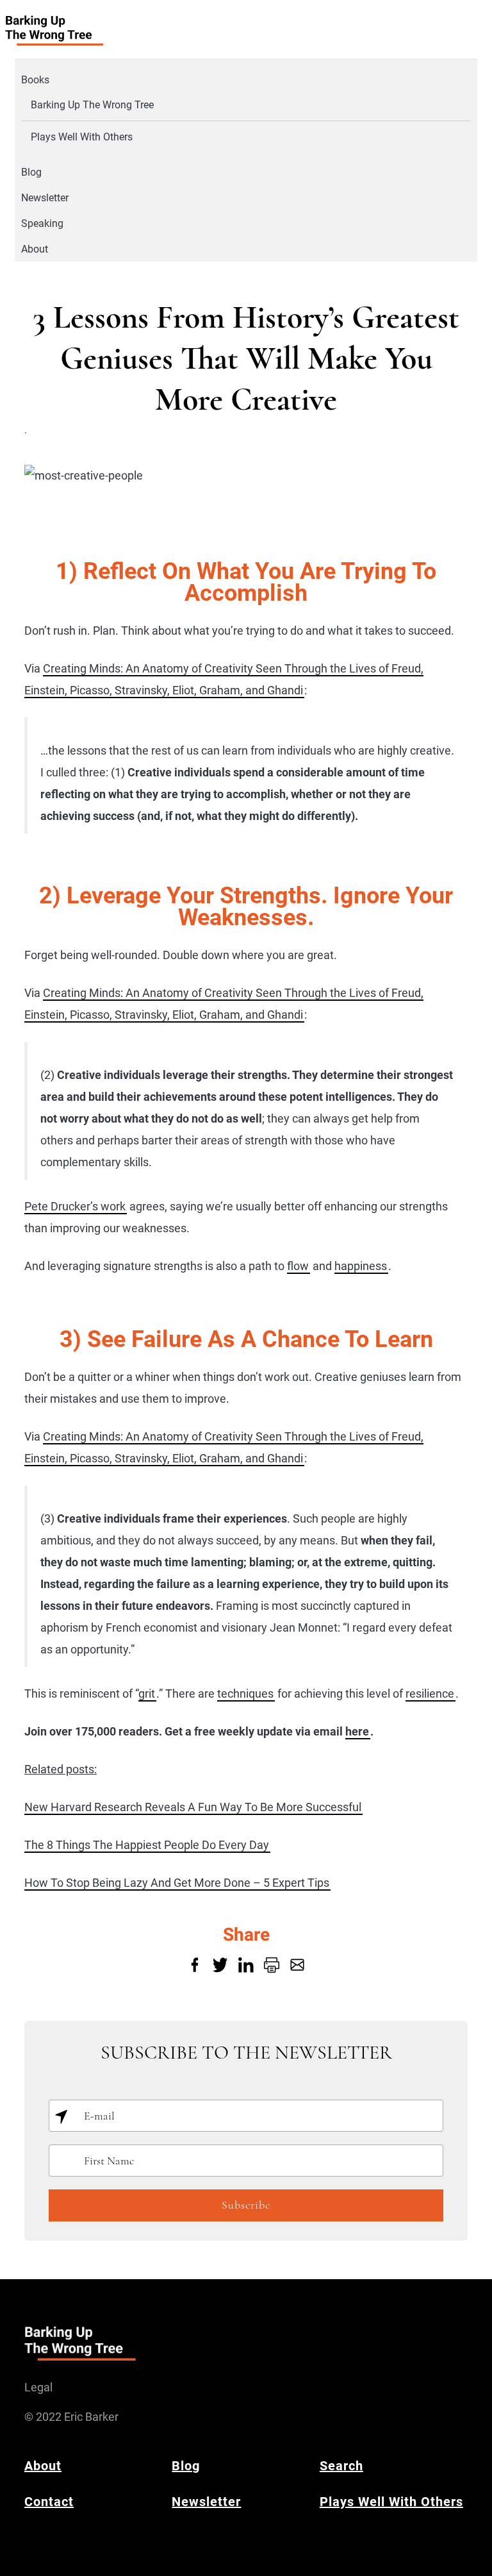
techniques (245, 1694)
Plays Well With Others (82, 137)
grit (147, 1694)
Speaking (42, 223)
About (35, 249)
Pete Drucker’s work (75, 1206)
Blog (31, 172)
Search (341, 2466)
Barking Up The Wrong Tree (92, 105)
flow (298, 1266)
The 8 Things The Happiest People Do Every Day (147, 1845)
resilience (430, 1694)
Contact (49, 2502)
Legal (38, 2387)
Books (35, 80)
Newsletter (45, 198)
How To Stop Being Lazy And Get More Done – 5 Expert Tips (177, 1883)
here (357, 1731)
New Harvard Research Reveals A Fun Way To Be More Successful (193, 1807)
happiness (361, 1266)
